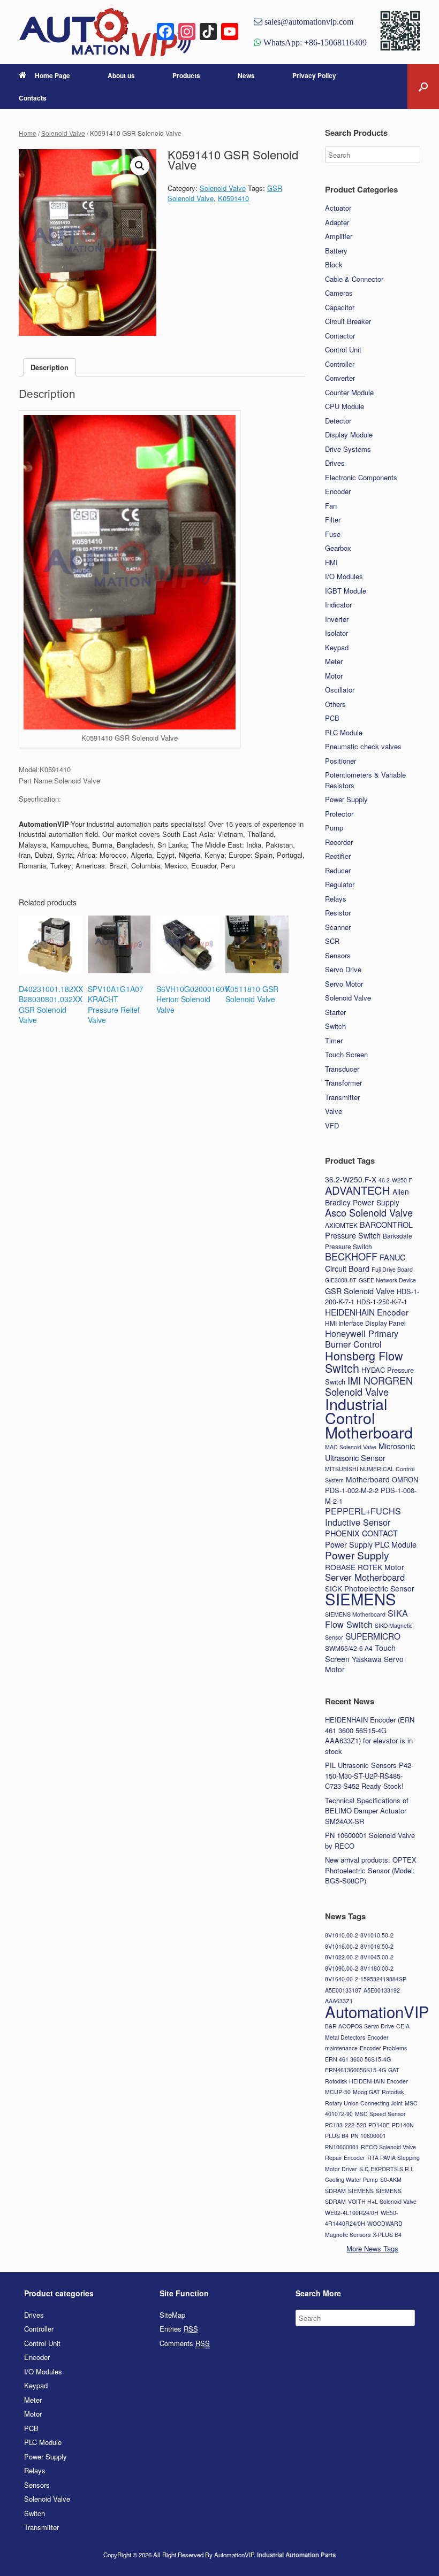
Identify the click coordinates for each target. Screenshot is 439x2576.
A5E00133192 (382, 1990)
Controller (340, 364)
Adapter (337, 222)
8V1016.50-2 (377, 1946)
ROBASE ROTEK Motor (365, 1567)
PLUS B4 (337, 2136)
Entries (179, 2329)
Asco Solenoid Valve (369, 1212)
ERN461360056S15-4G (355, 2070)
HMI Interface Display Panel (365, 1323)
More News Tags (372, 2248)
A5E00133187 (343, 1990)
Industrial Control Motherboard (369, 1418)
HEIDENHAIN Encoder (367, 1312)
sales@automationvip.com (308, 21)
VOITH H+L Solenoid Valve (382, 2201)
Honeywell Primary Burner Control (362, 1339)
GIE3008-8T (341, 1280)
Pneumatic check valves (363, 746)
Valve (334, 1111)
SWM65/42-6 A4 (349, 1648)
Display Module (349, 435)
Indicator (338, 605)
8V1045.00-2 (377, 1957)
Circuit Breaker (348, 321)
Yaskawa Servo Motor (364, 1664)
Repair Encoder (345, 2158)
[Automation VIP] (105, 32)
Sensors (338, 955)
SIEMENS (361, 1598)
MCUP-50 (338, 2092)
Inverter (337, 619)
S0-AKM (391, 2179)
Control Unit (343, 349)
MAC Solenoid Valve (351, 1447)
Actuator (338, 208)
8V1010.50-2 (377, 1935)
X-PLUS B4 (387, 2235)
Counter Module (349, 392)
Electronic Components (361, 477)
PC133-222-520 (346, 2125)
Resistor (338, 913)
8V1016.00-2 (342, 1946)
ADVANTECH (358, 1190)
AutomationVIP (377, 2011)
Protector (339, 814)
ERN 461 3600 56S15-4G (358, 2059)
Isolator (336, 633)
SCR (332, 941)
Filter (333, 520)
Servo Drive (343, 969)
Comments (185, 2343)
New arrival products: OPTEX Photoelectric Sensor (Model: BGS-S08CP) (371, 1870)
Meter (334, 661)
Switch (335, 1026)
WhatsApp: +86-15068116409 (314, 42)
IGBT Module (346, 591)
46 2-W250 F (395, 1180)
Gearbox (338, 548)
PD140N (403, 2125)
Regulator (340, 884)
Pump (334, 828)
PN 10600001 (368, 2136)
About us (121, 75)
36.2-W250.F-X (351, 1179)
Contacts (33, 98)
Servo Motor (344, 984)
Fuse (333, 534)
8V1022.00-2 (342, 1957)
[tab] (50, 368)
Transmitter (342, 1097)
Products (186, 75)
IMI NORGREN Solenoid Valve (369, 1386)
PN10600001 (342, 2147)
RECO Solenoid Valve (388, 2147)
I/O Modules (344, 576)
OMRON (405, 1479)
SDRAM (335, 2191)
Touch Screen (346, 1054)
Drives (335, 463)
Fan (331, 506)
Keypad (337, 647)
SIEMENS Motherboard (355, 1614)
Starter (335, 1012)
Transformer (343, 1083)
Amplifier (339, 236)
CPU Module (345, 406)
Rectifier (338, 856)
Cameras (339, 293)
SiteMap (172, 2315)
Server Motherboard (365, 1577)
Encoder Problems (383, 2048)
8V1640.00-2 (342, 1979)
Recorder (339, 842)
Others (335, 704)
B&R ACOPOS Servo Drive (359, 2026)
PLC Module (344, 732)
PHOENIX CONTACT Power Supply (361, 1539)
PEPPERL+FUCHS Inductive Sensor (363, 1516)
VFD (332, 1125)
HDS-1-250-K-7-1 (382, 1301)
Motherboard (368, 1479)
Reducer (338, 870)
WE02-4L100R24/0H (352, 2213)
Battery (336, 251)
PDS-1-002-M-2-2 (352, 1490)
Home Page (52, 75)
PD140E (379, 2125)
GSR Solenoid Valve (360, 1291)
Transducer (342, 1069)
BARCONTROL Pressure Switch (369, 1230)
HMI (331, 562)
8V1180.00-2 (377, 1968)
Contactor (340, 336)
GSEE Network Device (387, 1280)
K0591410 (233, 198)
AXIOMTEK (341, 1225)
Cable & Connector (354, 279)
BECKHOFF (351, 1256)
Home (28, 133)
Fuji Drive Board (392, 1269)
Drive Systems (348, 449)
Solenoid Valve (63, 133)
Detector (338, 421)
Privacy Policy (314, 75)
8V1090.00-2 (342, 1968)
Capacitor (340, 307)
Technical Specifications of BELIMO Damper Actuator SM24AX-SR (367, 1811)
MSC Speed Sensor (380, 2114)
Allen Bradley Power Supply (367, 1197)
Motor (334, 676)
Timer (334, 1040)
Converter (340, 378)
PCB (332, 718)
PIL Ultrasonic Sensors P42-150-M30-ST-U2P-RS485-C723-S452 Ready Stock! (369, 1775)
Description (50, 367)
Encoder (338, 491)
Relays (336, 899)
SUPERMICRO (373, 1636)
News (246, 75)
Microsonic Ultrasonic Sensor (370, 1452)
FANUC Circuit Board (365, 1263)
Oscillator (340, 690)
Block (334, 264)
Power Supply (346, 799)
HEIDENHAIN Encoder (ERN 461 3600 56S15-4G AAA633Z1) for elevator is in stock (370, 1735)
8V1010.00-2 (342, 1935)
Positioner (340, 761)
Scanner (338, 927)
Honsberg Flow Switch (364, 1362)
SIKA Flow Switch (366, 1619)
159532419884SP (383, 1979)
